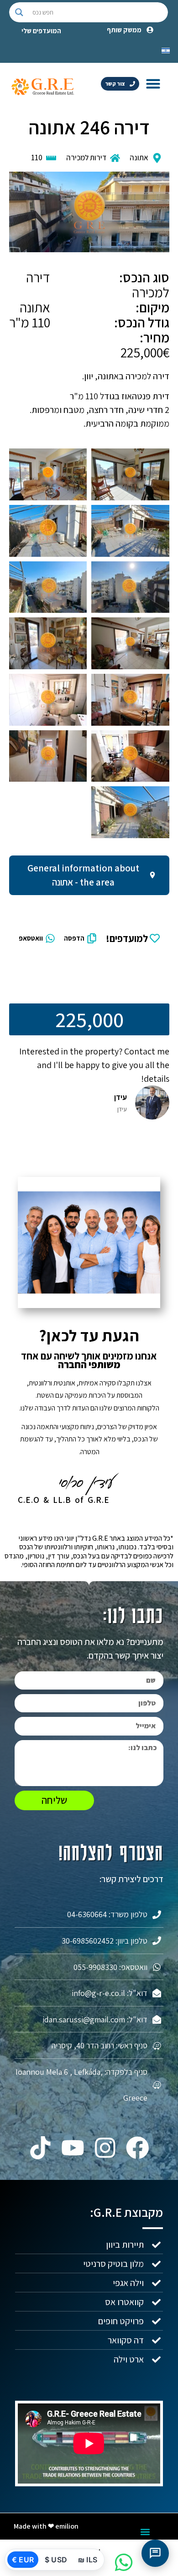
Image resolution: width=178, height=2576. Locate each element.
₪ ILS (88, 2560)
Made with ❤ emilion (46, 2526)
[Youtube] (73, 2148)
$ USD (56, 2560)
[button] (153, 83)
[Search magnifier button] (19, 12)
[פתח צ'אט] (155, 2553)
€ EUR (23, 2560)
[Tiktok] (40, 2148)
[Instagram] (105, 2148)
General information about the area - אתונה (83, 875)
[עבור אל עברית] (166, 50)
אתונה (139, 158)
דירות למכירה (86, 158)
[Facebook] (138, 2148)
